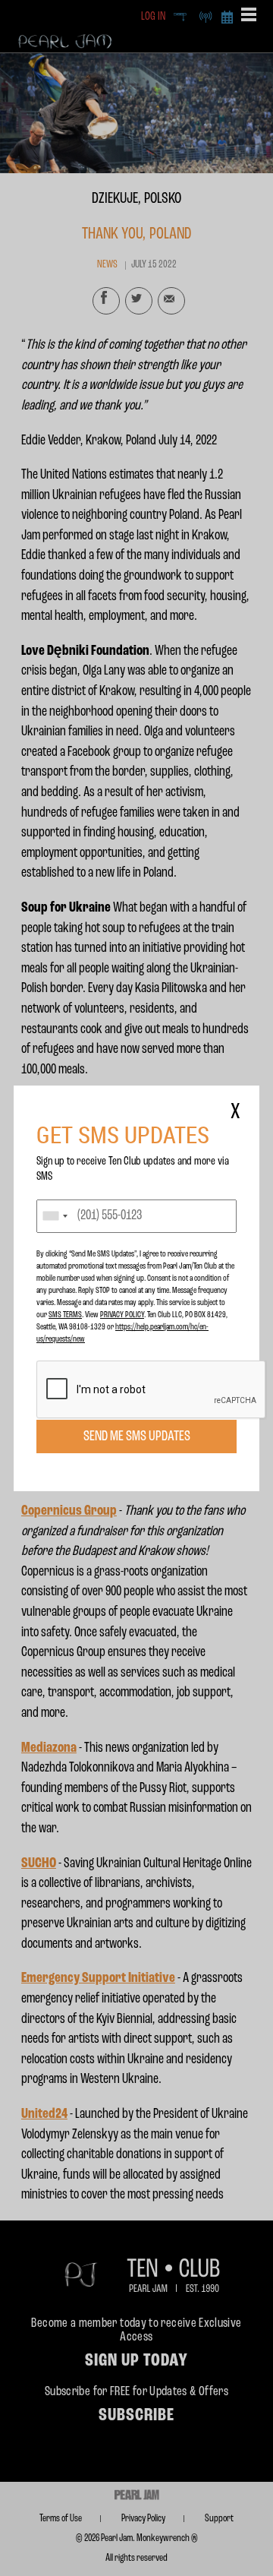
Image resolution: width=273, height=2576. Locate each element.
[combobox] (55, 1216)
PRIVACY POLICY (122, 1315)
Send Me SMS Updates (137, 1437)
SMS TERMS (65, 1315)
